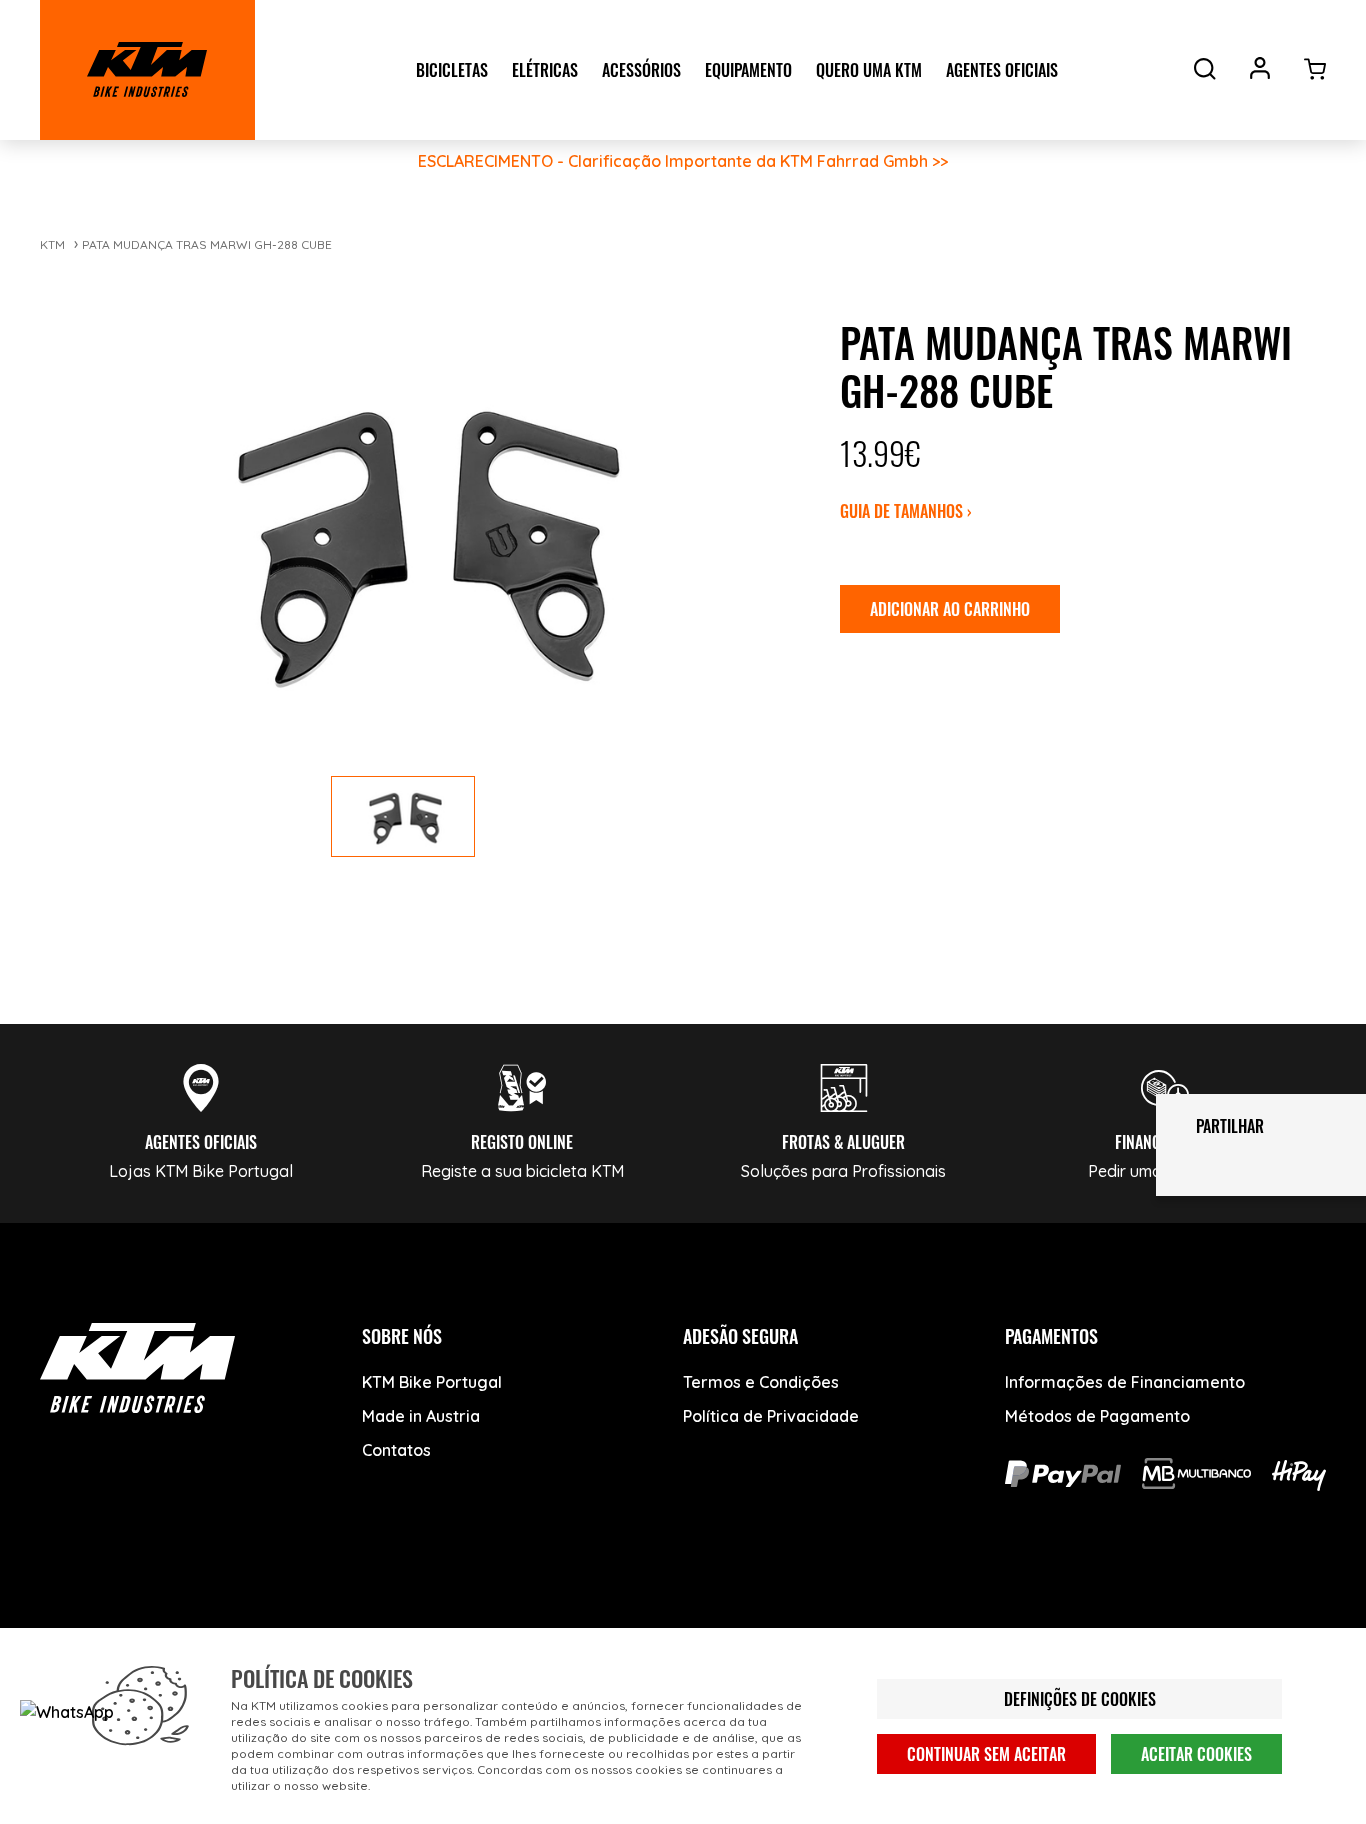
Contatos (396, 1450)
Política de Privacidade (771, 1416)
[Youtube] (142, 1623)
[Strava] (367, 1623)
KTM (52, 244)
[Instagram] (217, 1623)
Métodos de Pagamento (1097, 1416)
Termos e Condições (761, 1382)
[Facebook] (67, 1623)
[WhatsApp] (292, 1623)
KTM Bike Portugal (432, 1382)
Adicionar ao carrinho (950, 609)
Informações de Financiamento (1125, 1382)
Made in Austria (421, 1416)
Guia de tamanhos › (906, 511)
